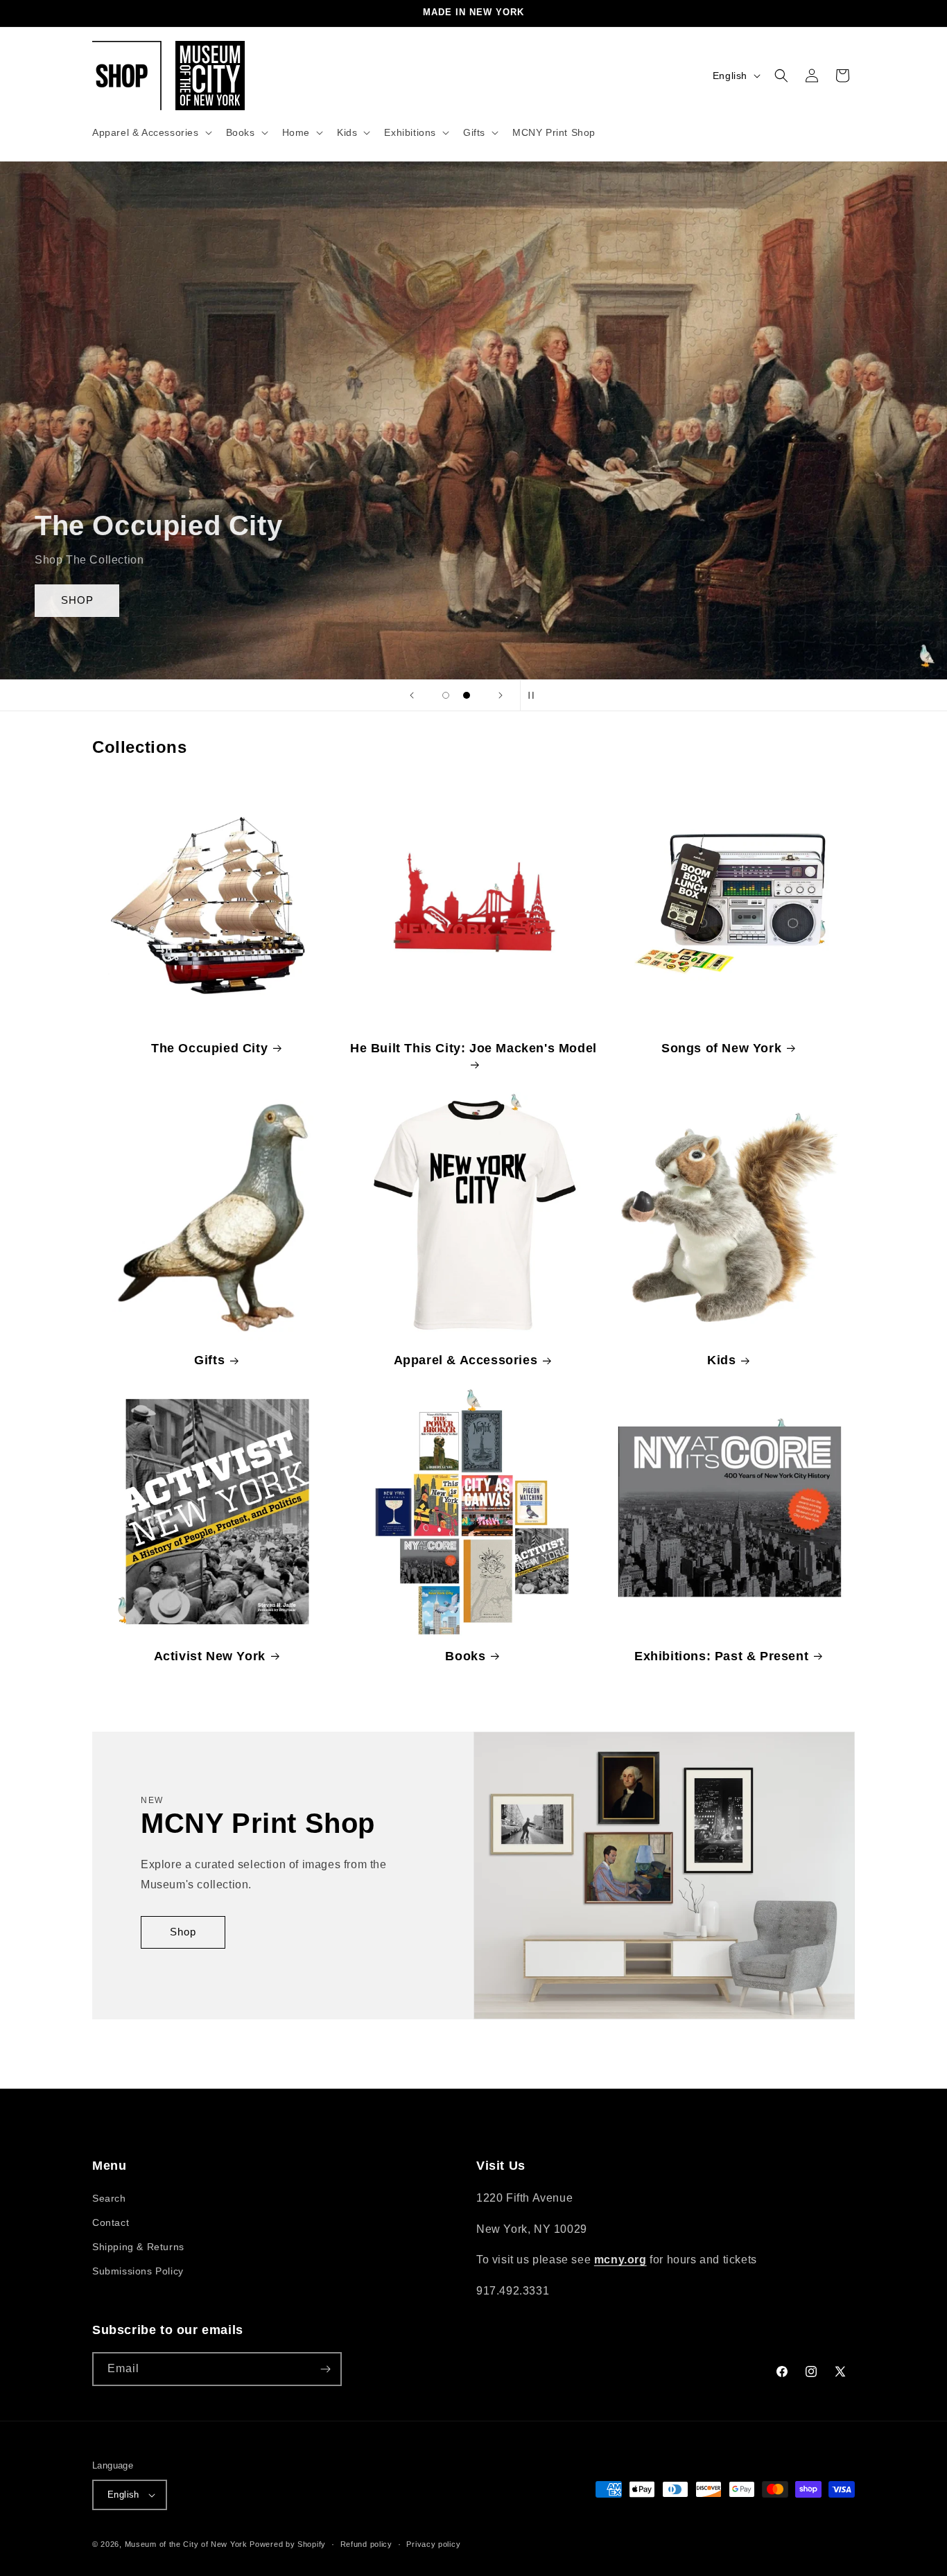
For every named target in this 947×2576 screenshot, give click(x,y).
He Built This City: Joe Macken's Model (473, 1048)
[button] (151, 132)
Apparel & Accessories (466, 1360)
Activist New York (210, 1656)
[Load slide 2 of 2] (467, 695)
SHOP (77, 600)
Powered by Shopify (288, 2544)
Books (465, 1656)
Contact (111, 2222)
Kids (721, 1360)
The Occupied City (209, 1048)
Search (109, 2198)
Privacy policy (433, 2543)
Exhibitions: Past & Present (721, 1656)
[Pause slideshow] (535, 695)
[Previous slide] (412, 695)
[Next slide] (501, 695)
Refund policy (366, 2543)
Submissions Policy (138, 2271)
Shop (183, 1932)
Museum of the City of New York (186, 2544)
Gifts (209, 1360)
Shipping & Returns (138, 2247)
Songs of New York (721, 1048)
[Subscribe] (325, 2369)
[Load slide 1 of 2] (446, 695)
